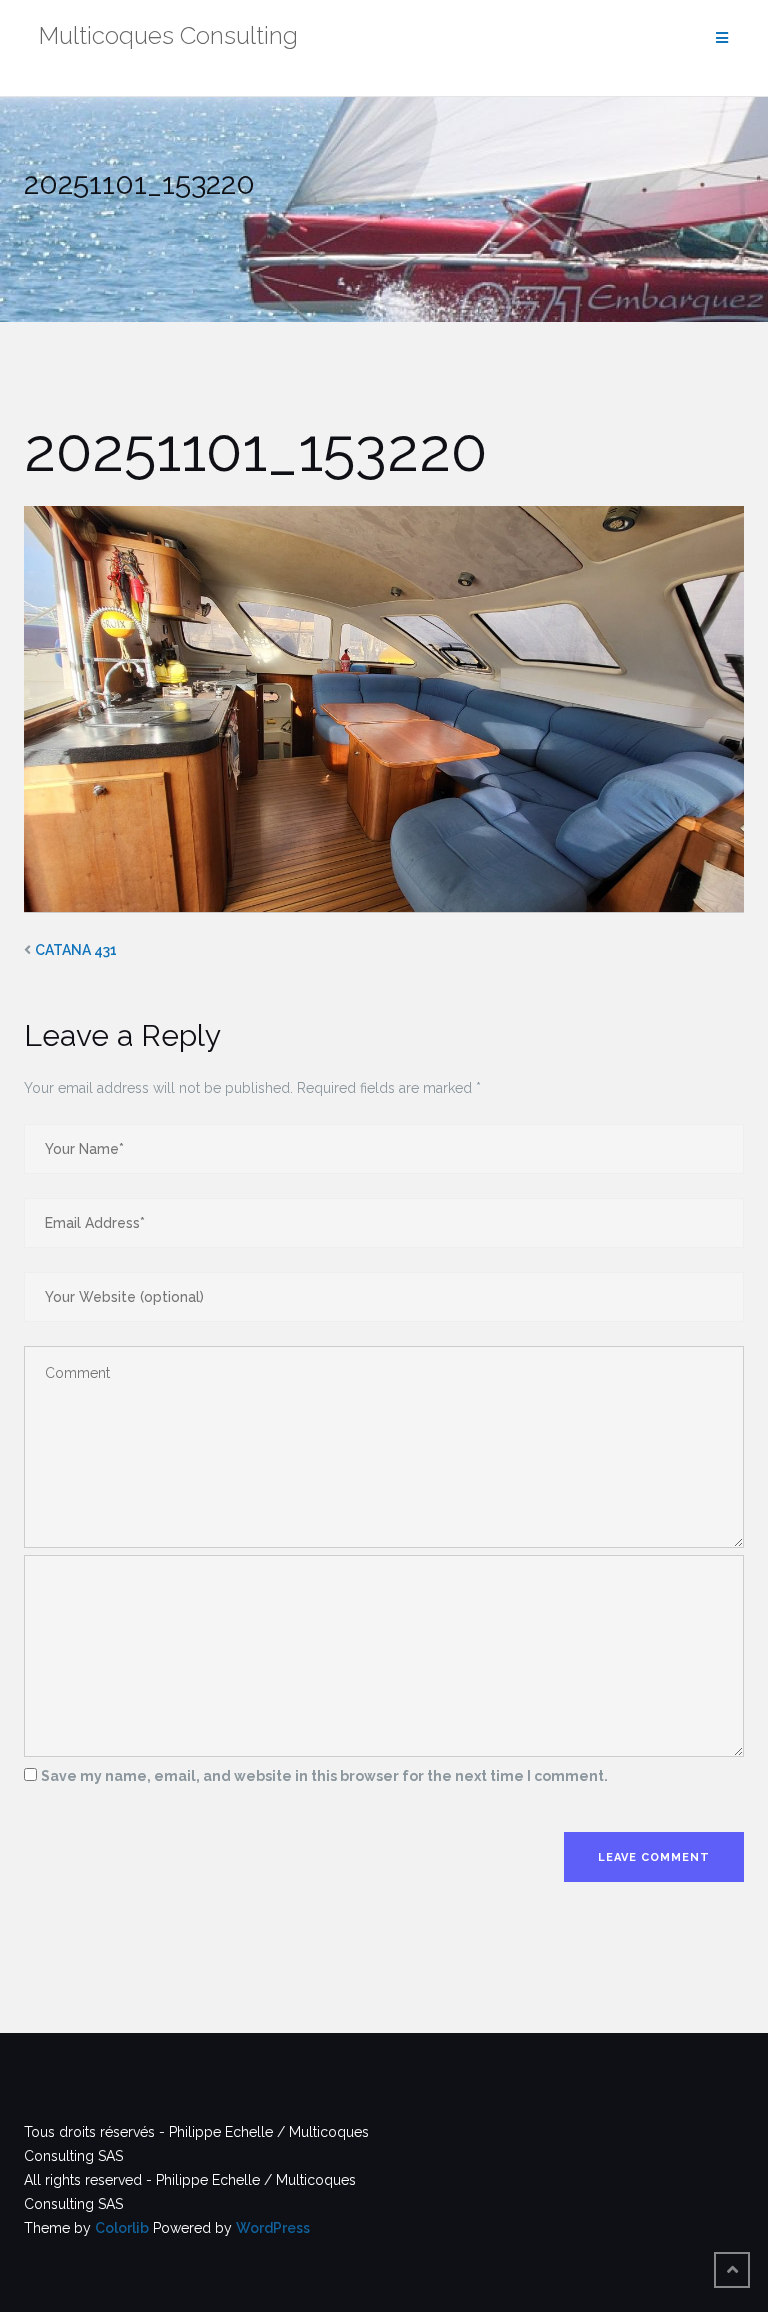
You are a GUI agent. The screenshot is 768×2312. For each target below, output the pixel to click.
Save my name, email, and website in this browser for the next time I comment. (324, 1776)
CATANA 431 (76, 950)
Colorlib (122, 2228)
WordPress (273, 2228)
